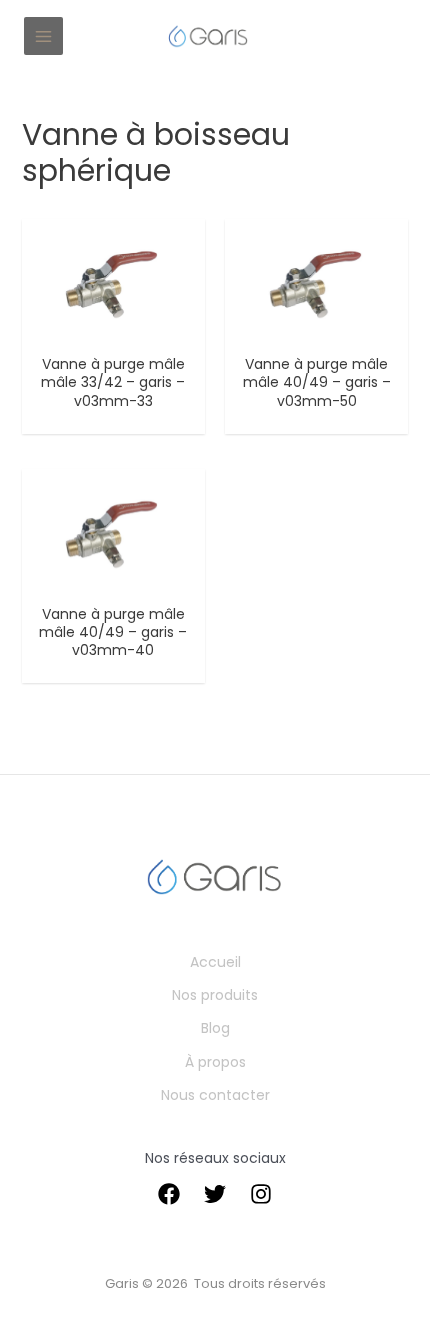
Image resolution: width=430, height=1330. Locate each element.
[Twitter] (215, 1194)
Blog (215, 1028)
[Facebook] (169, 1194)
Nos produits (215, 995)
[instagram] (261, 1194)
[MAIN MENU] (43, 36)
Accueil (215, 962)
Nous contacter (215, 1095)
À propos (215, 1062)
